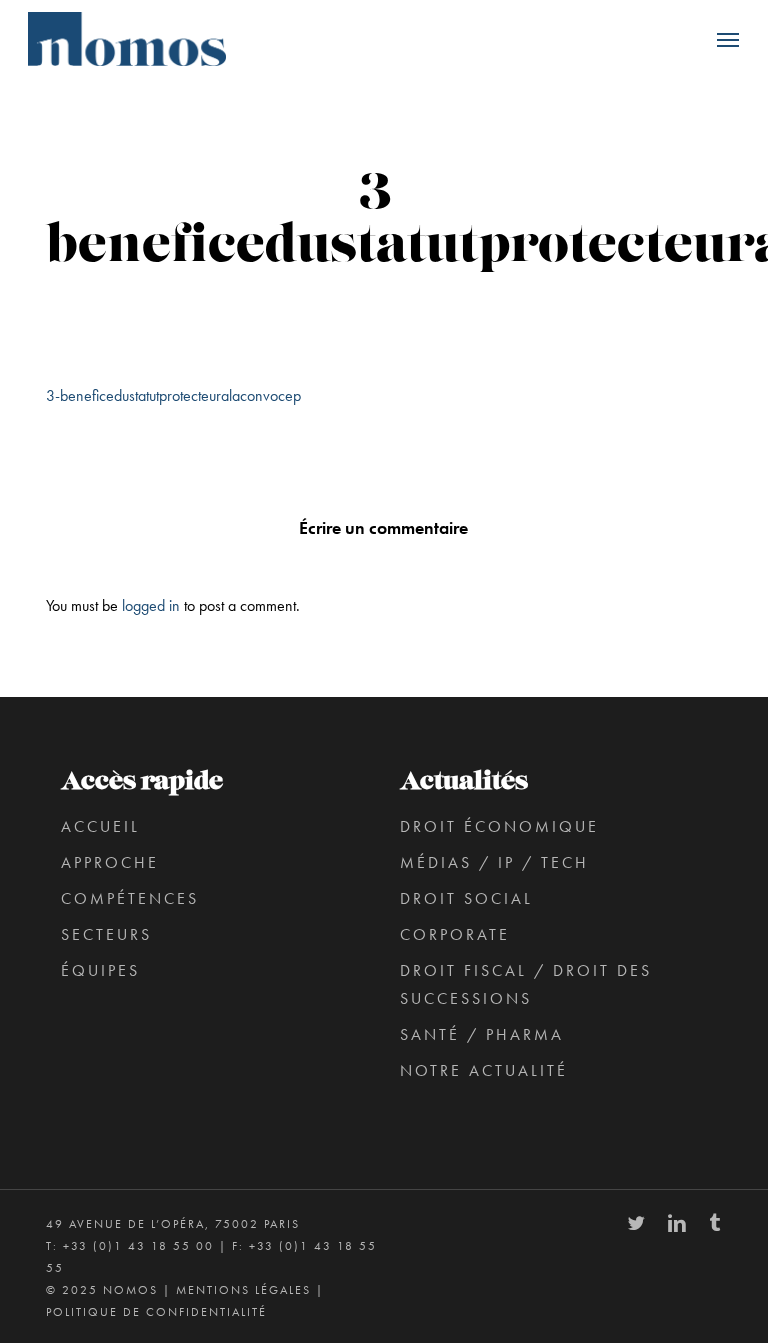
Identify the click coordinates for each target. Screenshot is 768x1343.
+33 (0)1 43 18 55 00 (138, 1246)
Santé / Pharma (482, 1034)
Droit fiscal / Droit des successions (526, 984)
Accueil (100, 826)
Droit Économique (499, 826)
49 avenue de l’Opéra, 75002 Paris (173, 1224)
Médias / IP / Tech (494, 862)
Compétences (130, 898)
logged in (151, 605)
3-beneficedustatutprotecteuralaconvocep (173, 395)
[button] (728, 39)
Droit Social (466, 898)
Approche (110, 862)
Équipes (100, 970)
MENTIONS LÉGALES (243, 1290)
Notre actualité (484, 1070)
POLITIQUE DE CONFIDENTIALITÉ (156, 1312)
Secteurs (106, 934)
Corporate (455, 934)
